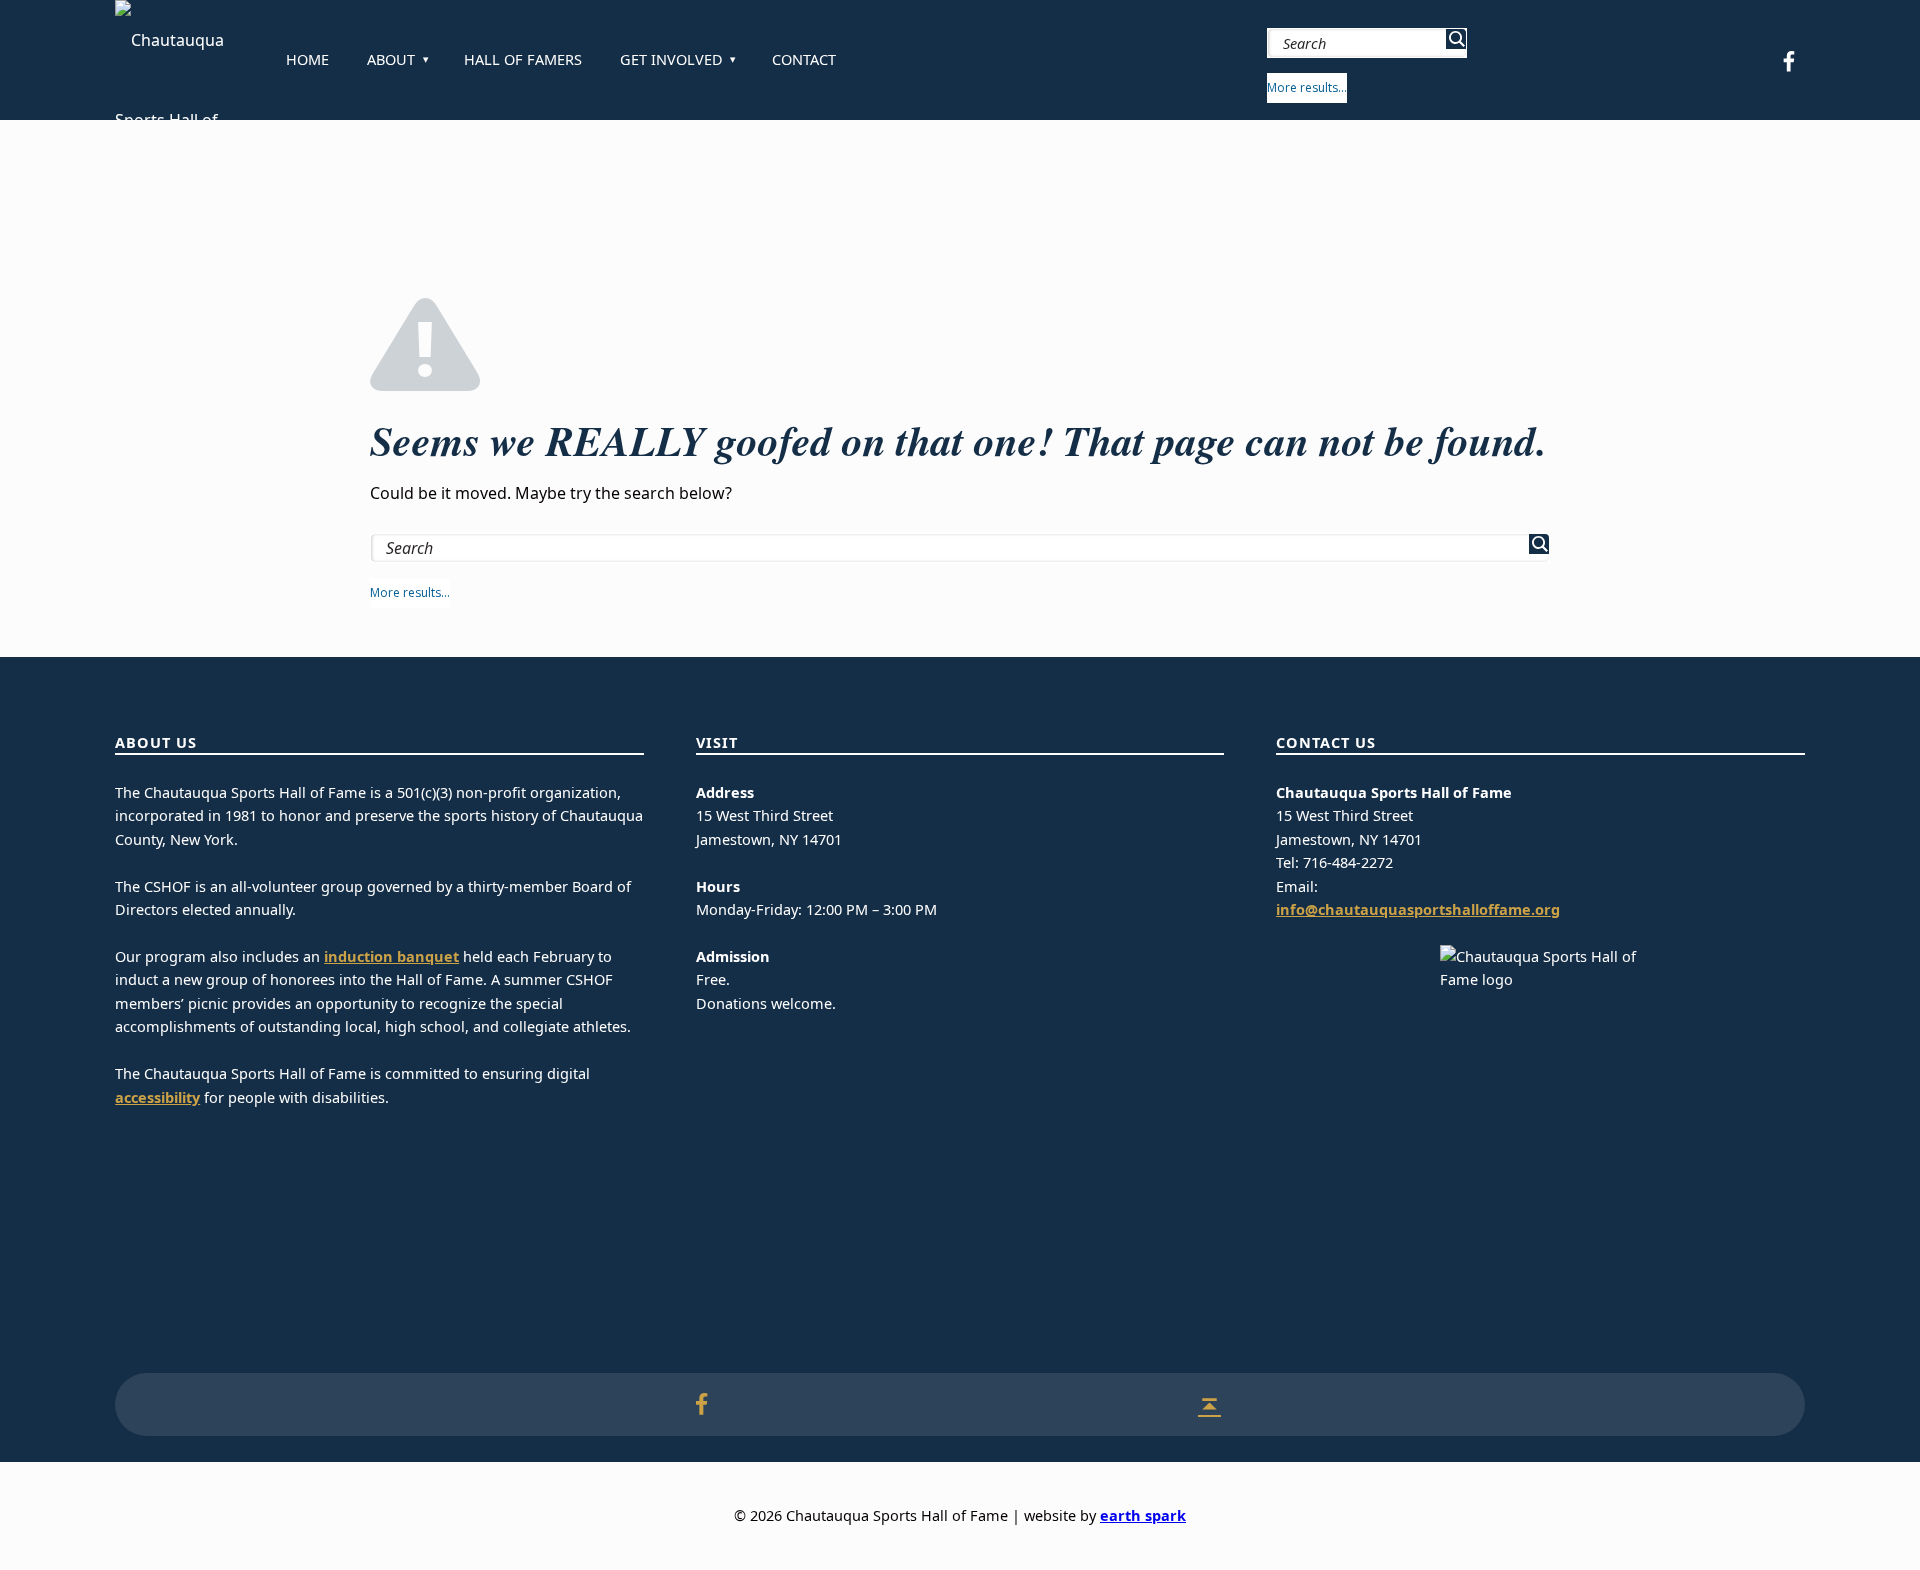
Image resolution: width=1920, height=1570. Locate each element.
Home (307, 59)
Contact (804, 59)
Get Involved (671, 59)
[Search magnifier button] (1456, 39)
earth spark (1143, 1515)
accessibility (157, 1097)
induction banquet (391, 956)
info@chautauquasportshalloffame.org (1418, 909)
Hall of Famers (523, 59)
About (391, 59)
